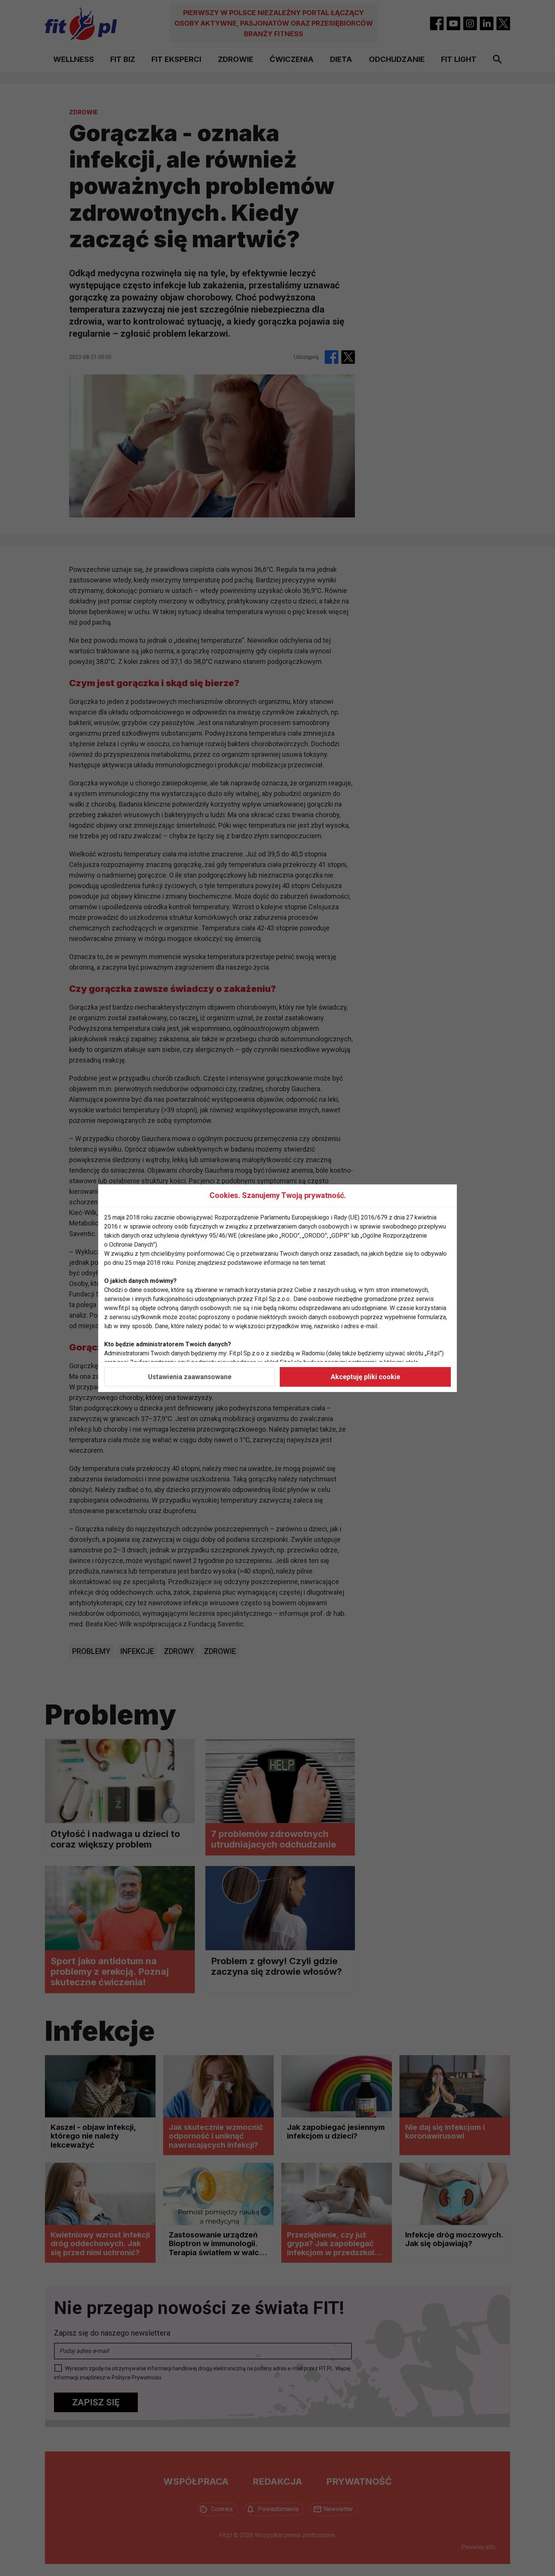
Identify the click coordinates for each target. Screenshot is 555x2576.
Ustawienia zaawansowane (190, 1377)
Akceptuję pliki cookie (365, 1377)
